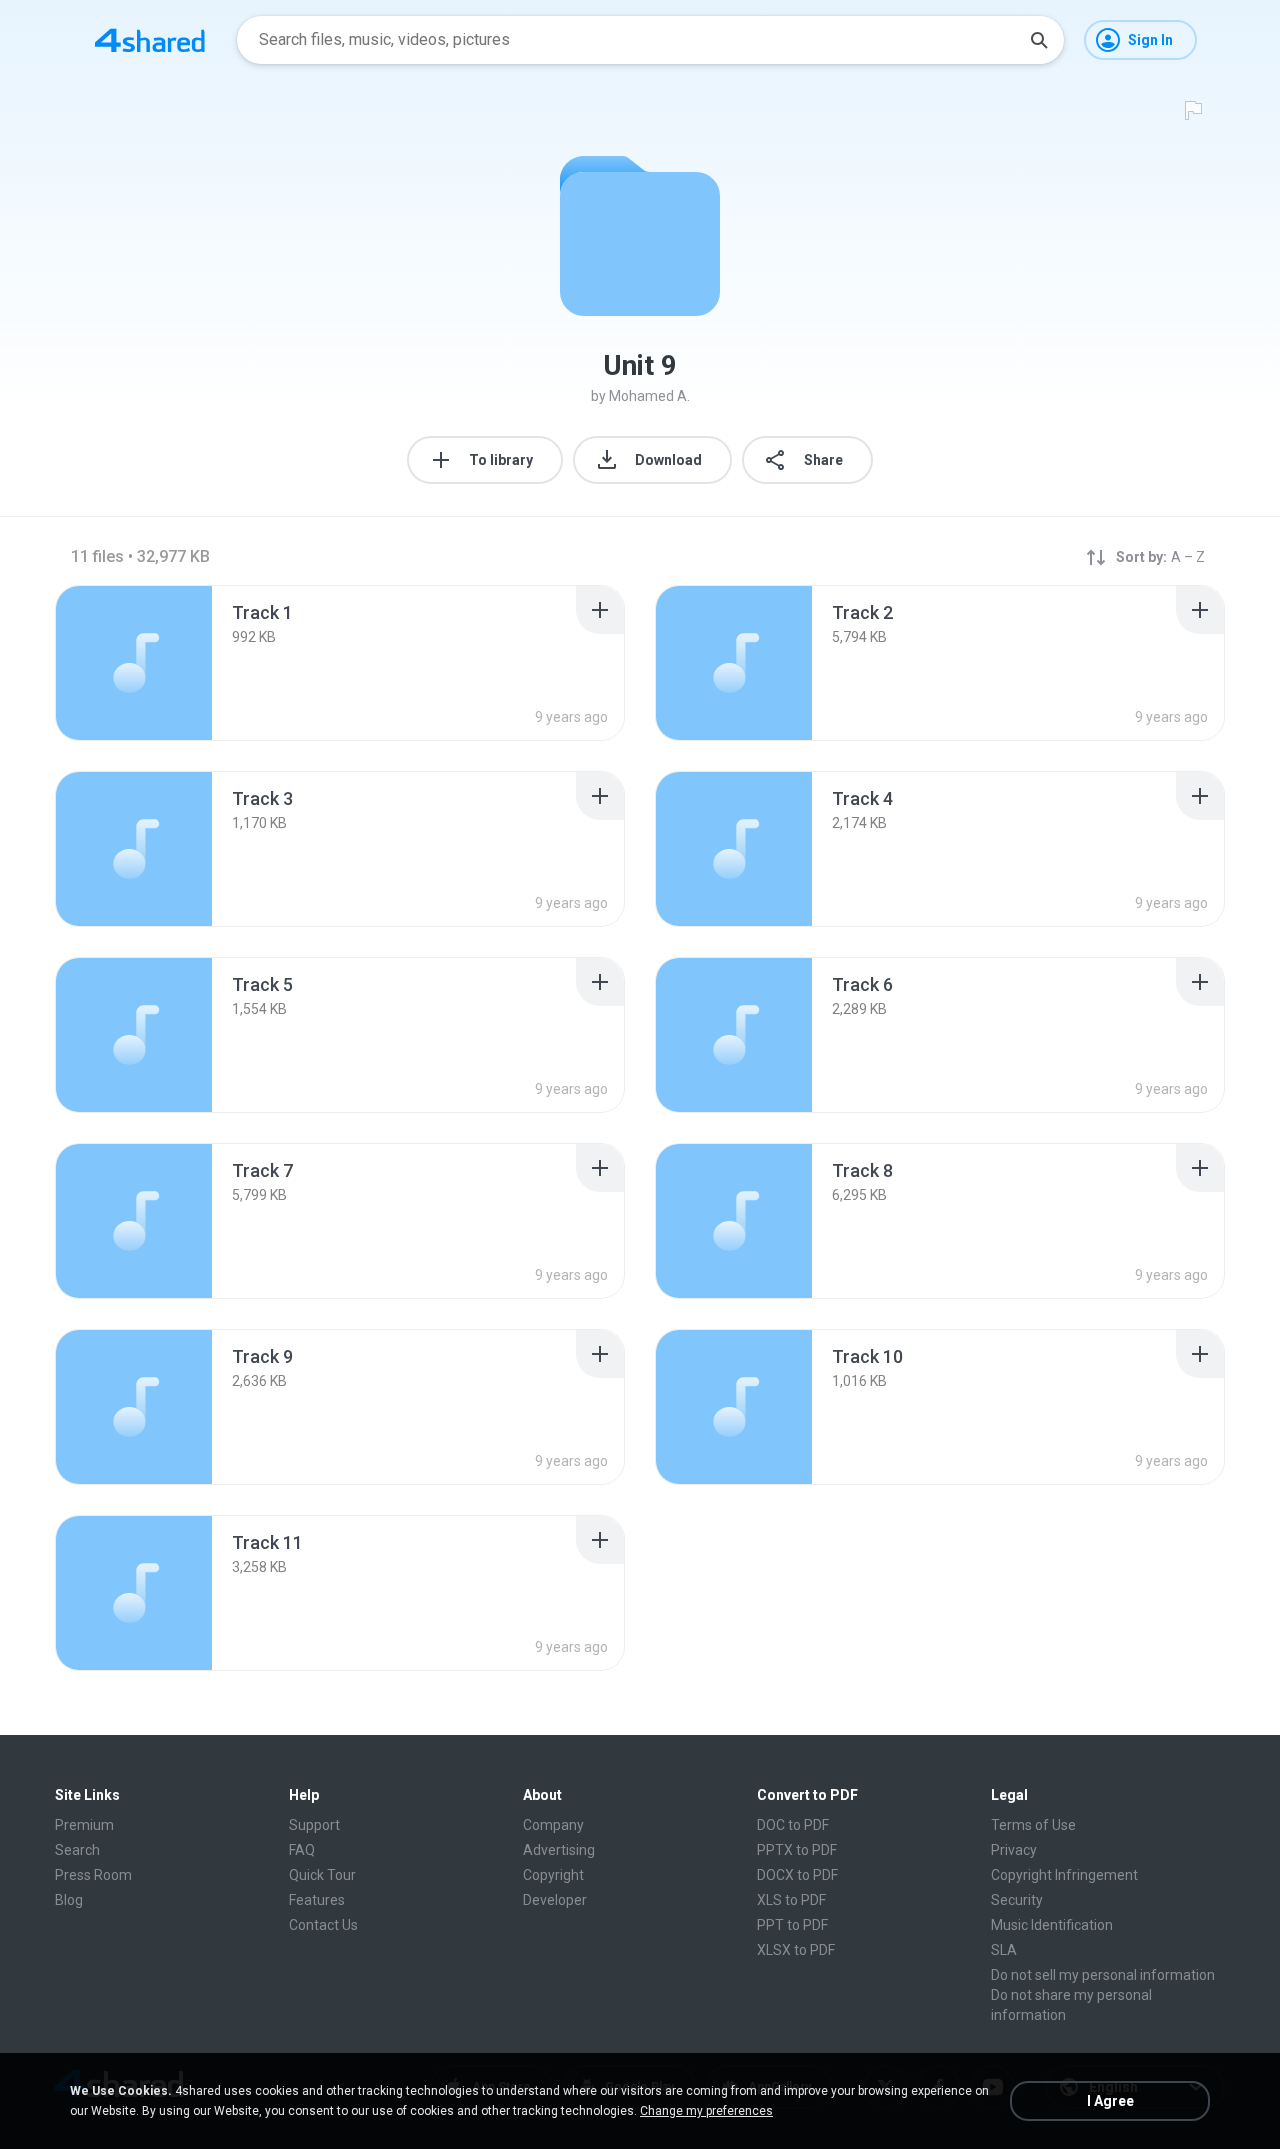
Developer (555, 1900)
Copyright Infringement (1064, 1875)
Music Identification (1052, 1925)
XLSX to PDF (796, 1950)
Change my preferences (706, 2111)
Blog (69, 1900)
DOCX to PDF (797, 1875)
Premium (84, 1825)
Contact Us (323, 1925)
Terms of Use (1033, 1825)
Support (314, 1825)
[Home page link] (150, 40)
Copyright (553, 1875)
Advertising (559, 1850)
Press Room (93, 1875)
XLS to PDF (791, 1900)
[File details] (134, 663)
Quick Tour (322, 1875)
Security (1017, 1900)
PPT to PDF (792, 1925)
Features (317, 1900)
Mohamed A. (649, 396)
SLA (1004, 1950)
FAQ (302, 1850)
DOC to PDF (793, 1825)
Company (553, 1825)
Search (77, 1850)
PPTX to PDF (797, 1850)
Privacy (1014, 1850)
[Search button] (1039, 40)
